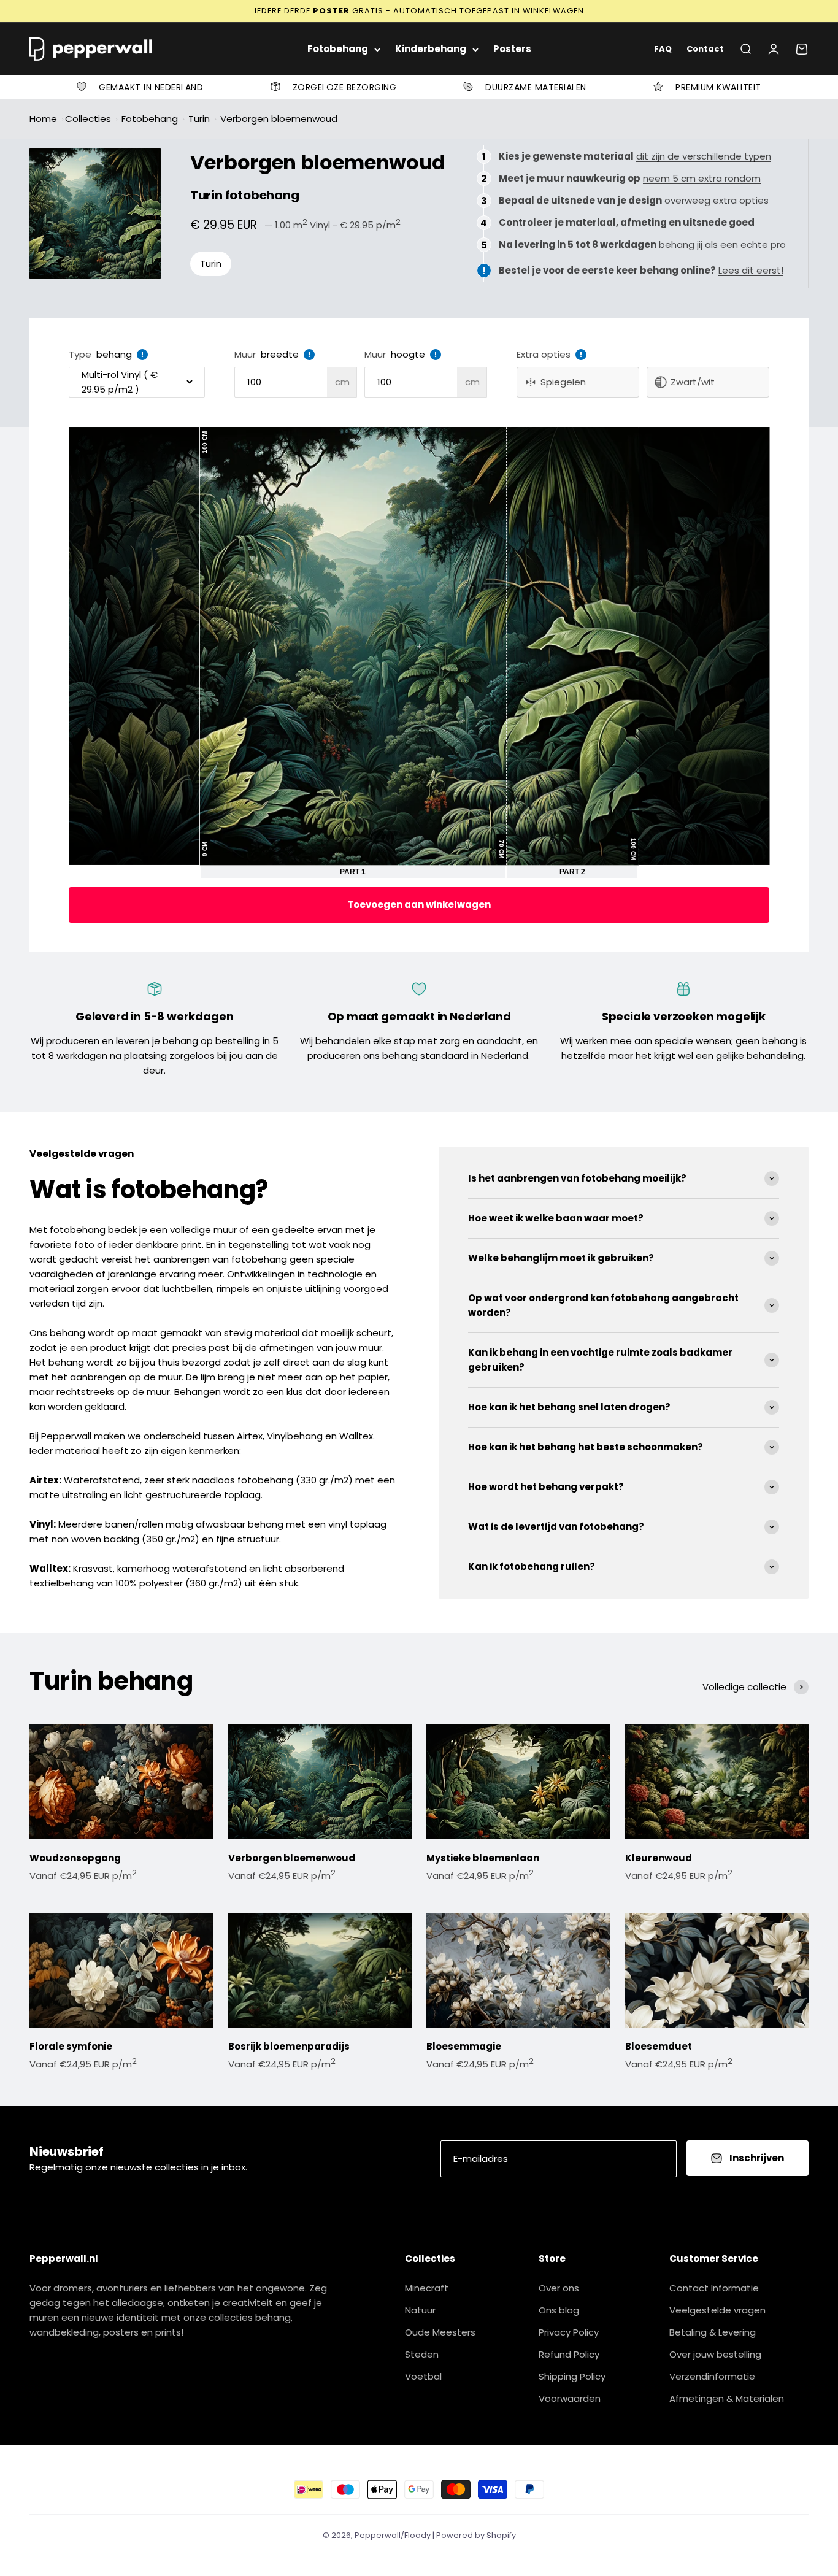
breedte (280, 354)
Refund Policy (569, 2354)
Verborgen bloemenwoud (279, 119)
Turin (199, 119)
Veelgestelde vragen (717, 2310)
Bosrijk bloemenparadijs (289, 2046)
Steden (422, 2354)
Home (43, 119)
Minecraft (427, 2288)
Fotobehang (338, 49)
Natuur (420, 2310)
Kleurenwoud (659, 1858)
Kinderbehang (431, 49)
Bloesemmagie (464, 2046)
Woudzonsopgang (75, 1858)
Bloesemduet (659, 2046)
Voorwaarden (570, 2398)
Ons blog (559, 2310)
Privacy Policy (569, 2332)
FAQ (663, 49)
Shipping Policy (572, 2376)
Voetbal (423, 2376)
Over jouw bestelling (715, 2354)
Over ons (559, 2288)
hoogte (408, 354)
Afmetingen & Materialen (727, 2398)
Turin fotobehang (245, 195)
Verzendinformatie (712, 2376)
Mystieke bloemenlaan (483, 1858)
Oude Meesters (440, 2332)
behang (114, 354)
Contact (705, 49)
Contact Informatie (714, 2288)
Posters (512, 49)
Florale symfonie (71, 2046)
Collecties (88, 119)
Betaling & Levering (713, 2332)
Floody (417, 2535)
